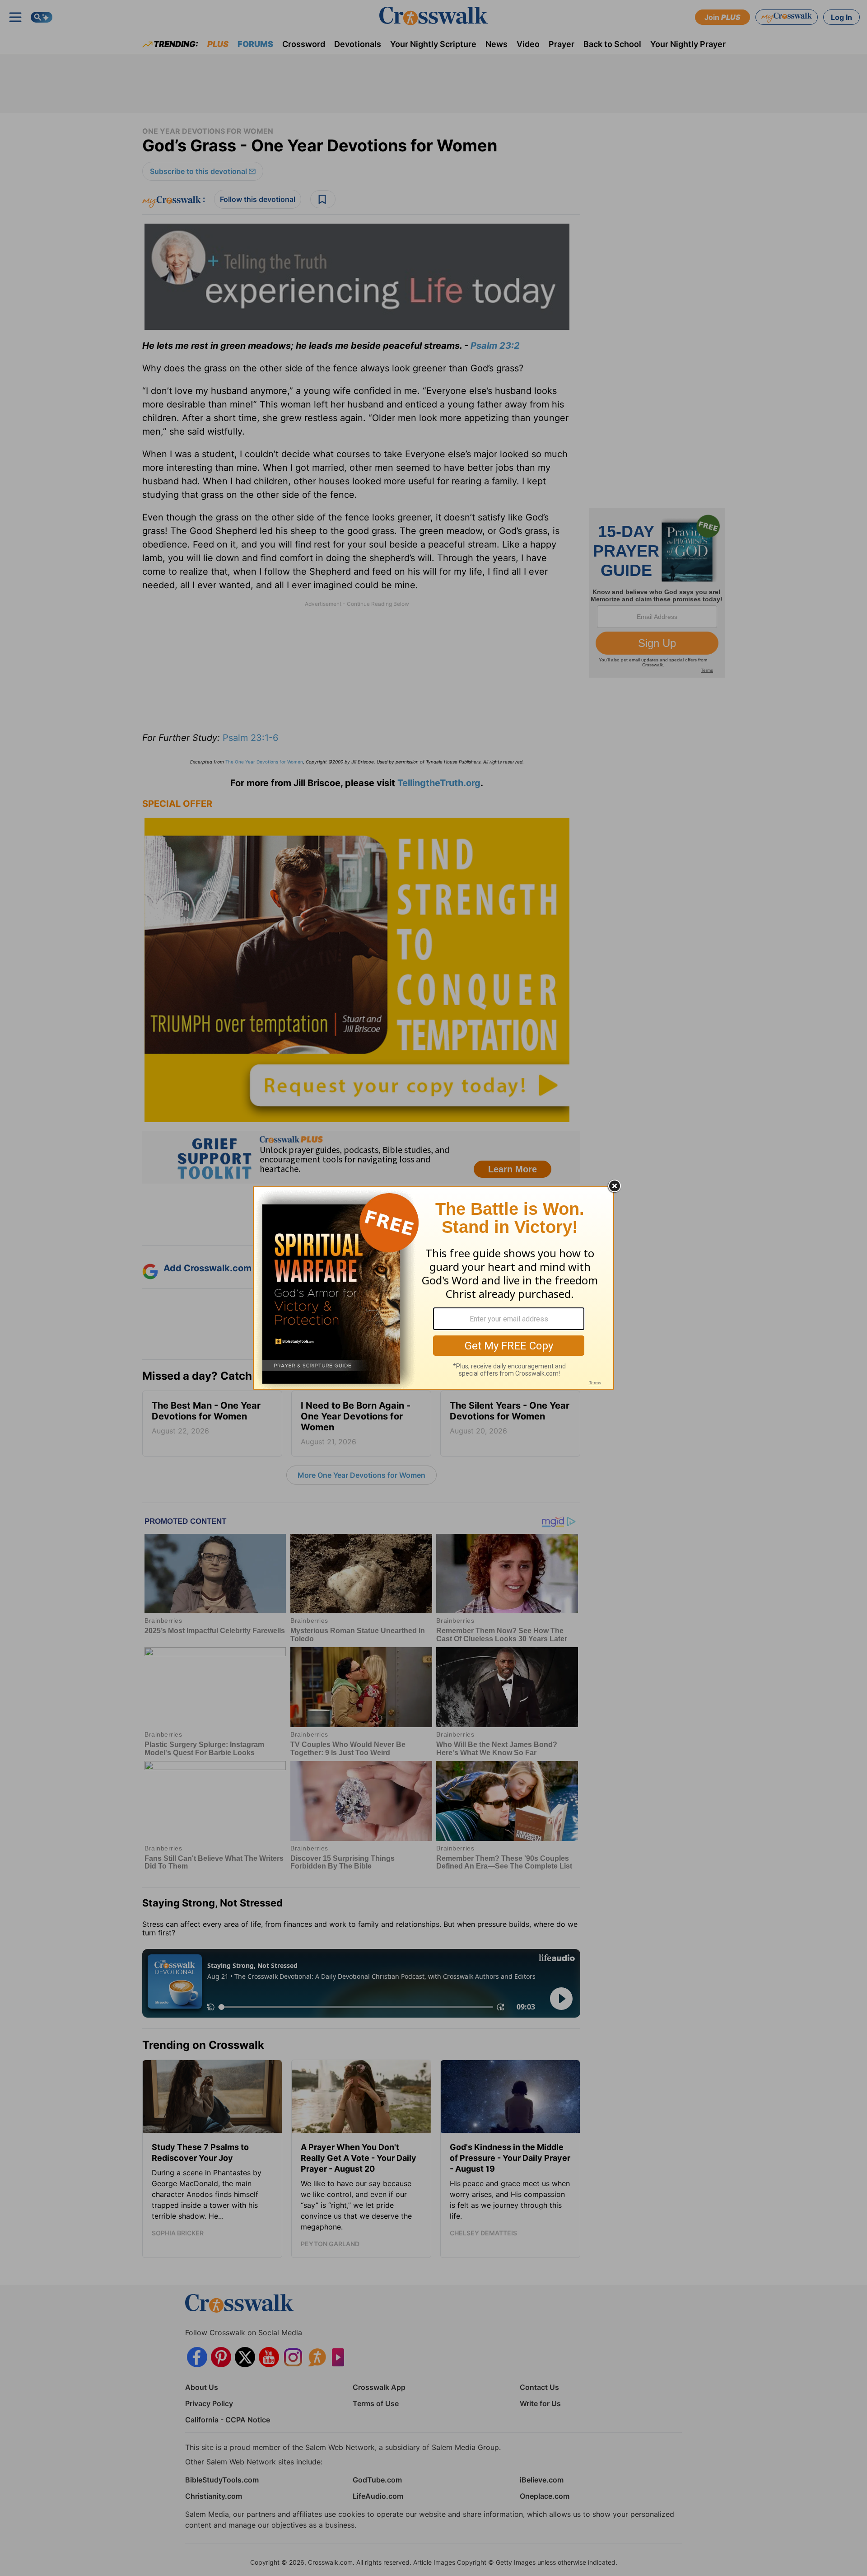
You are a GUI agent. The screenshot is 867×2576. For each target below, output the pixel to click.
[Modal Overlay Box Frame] (433, 1288)
